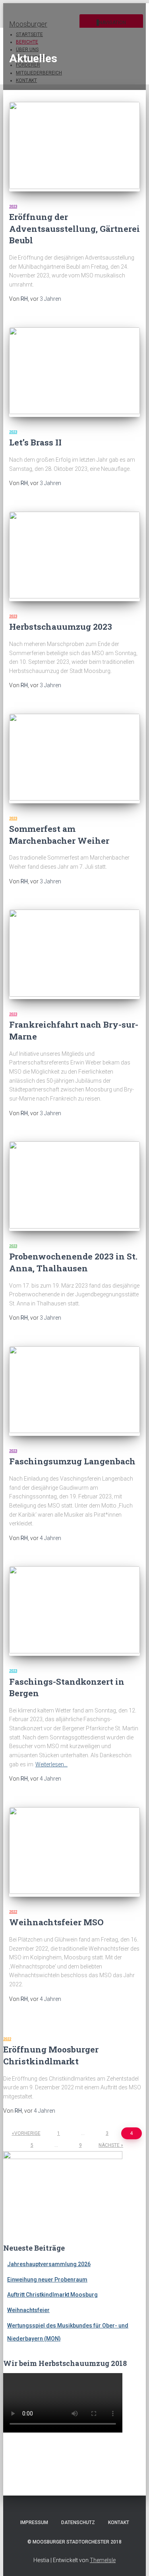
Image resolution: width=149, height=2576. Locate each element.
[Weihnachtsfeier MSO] (74, 1852)
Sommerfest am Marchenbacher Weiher (59, 834)
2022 (13, 1912)
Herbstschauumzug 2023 (61, 627)
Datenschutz (78, 2522)
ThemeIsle (103, 2560)
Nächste (109, 2145)
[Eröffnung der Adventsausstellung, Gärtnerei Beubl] (74, 147)
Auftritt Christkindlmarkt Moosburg (52, 2295)
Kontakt (119, 2522)
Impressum (34, 2522)
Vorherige (27, 2133)
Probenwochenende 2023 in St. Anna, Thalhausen (73, 1262)
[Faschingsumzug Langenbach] (74, 1391)
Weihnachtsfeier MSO (56, 1922)
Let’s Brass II (35, 442)
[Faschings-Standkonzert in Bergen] (74, 1611)
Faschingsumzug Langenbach (72, 1461)
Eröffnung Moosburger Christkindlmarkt (51, 2055)
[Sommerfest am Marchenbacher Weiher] (74, 759)
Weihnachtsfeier (28, 2310)
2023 (13, 206)
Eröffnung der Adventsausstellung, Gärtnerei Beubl (74, 228)
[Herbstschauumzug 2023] (74, 556)
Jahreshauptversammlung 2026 (49, 2264)
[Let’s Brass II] (74, 372)
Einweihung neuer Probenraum (47, 2280)
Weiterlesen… (51, 1764)
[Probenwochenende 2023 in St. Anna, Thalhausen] (74, 1186)
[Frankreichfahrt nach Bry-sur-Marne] (74, 954)
